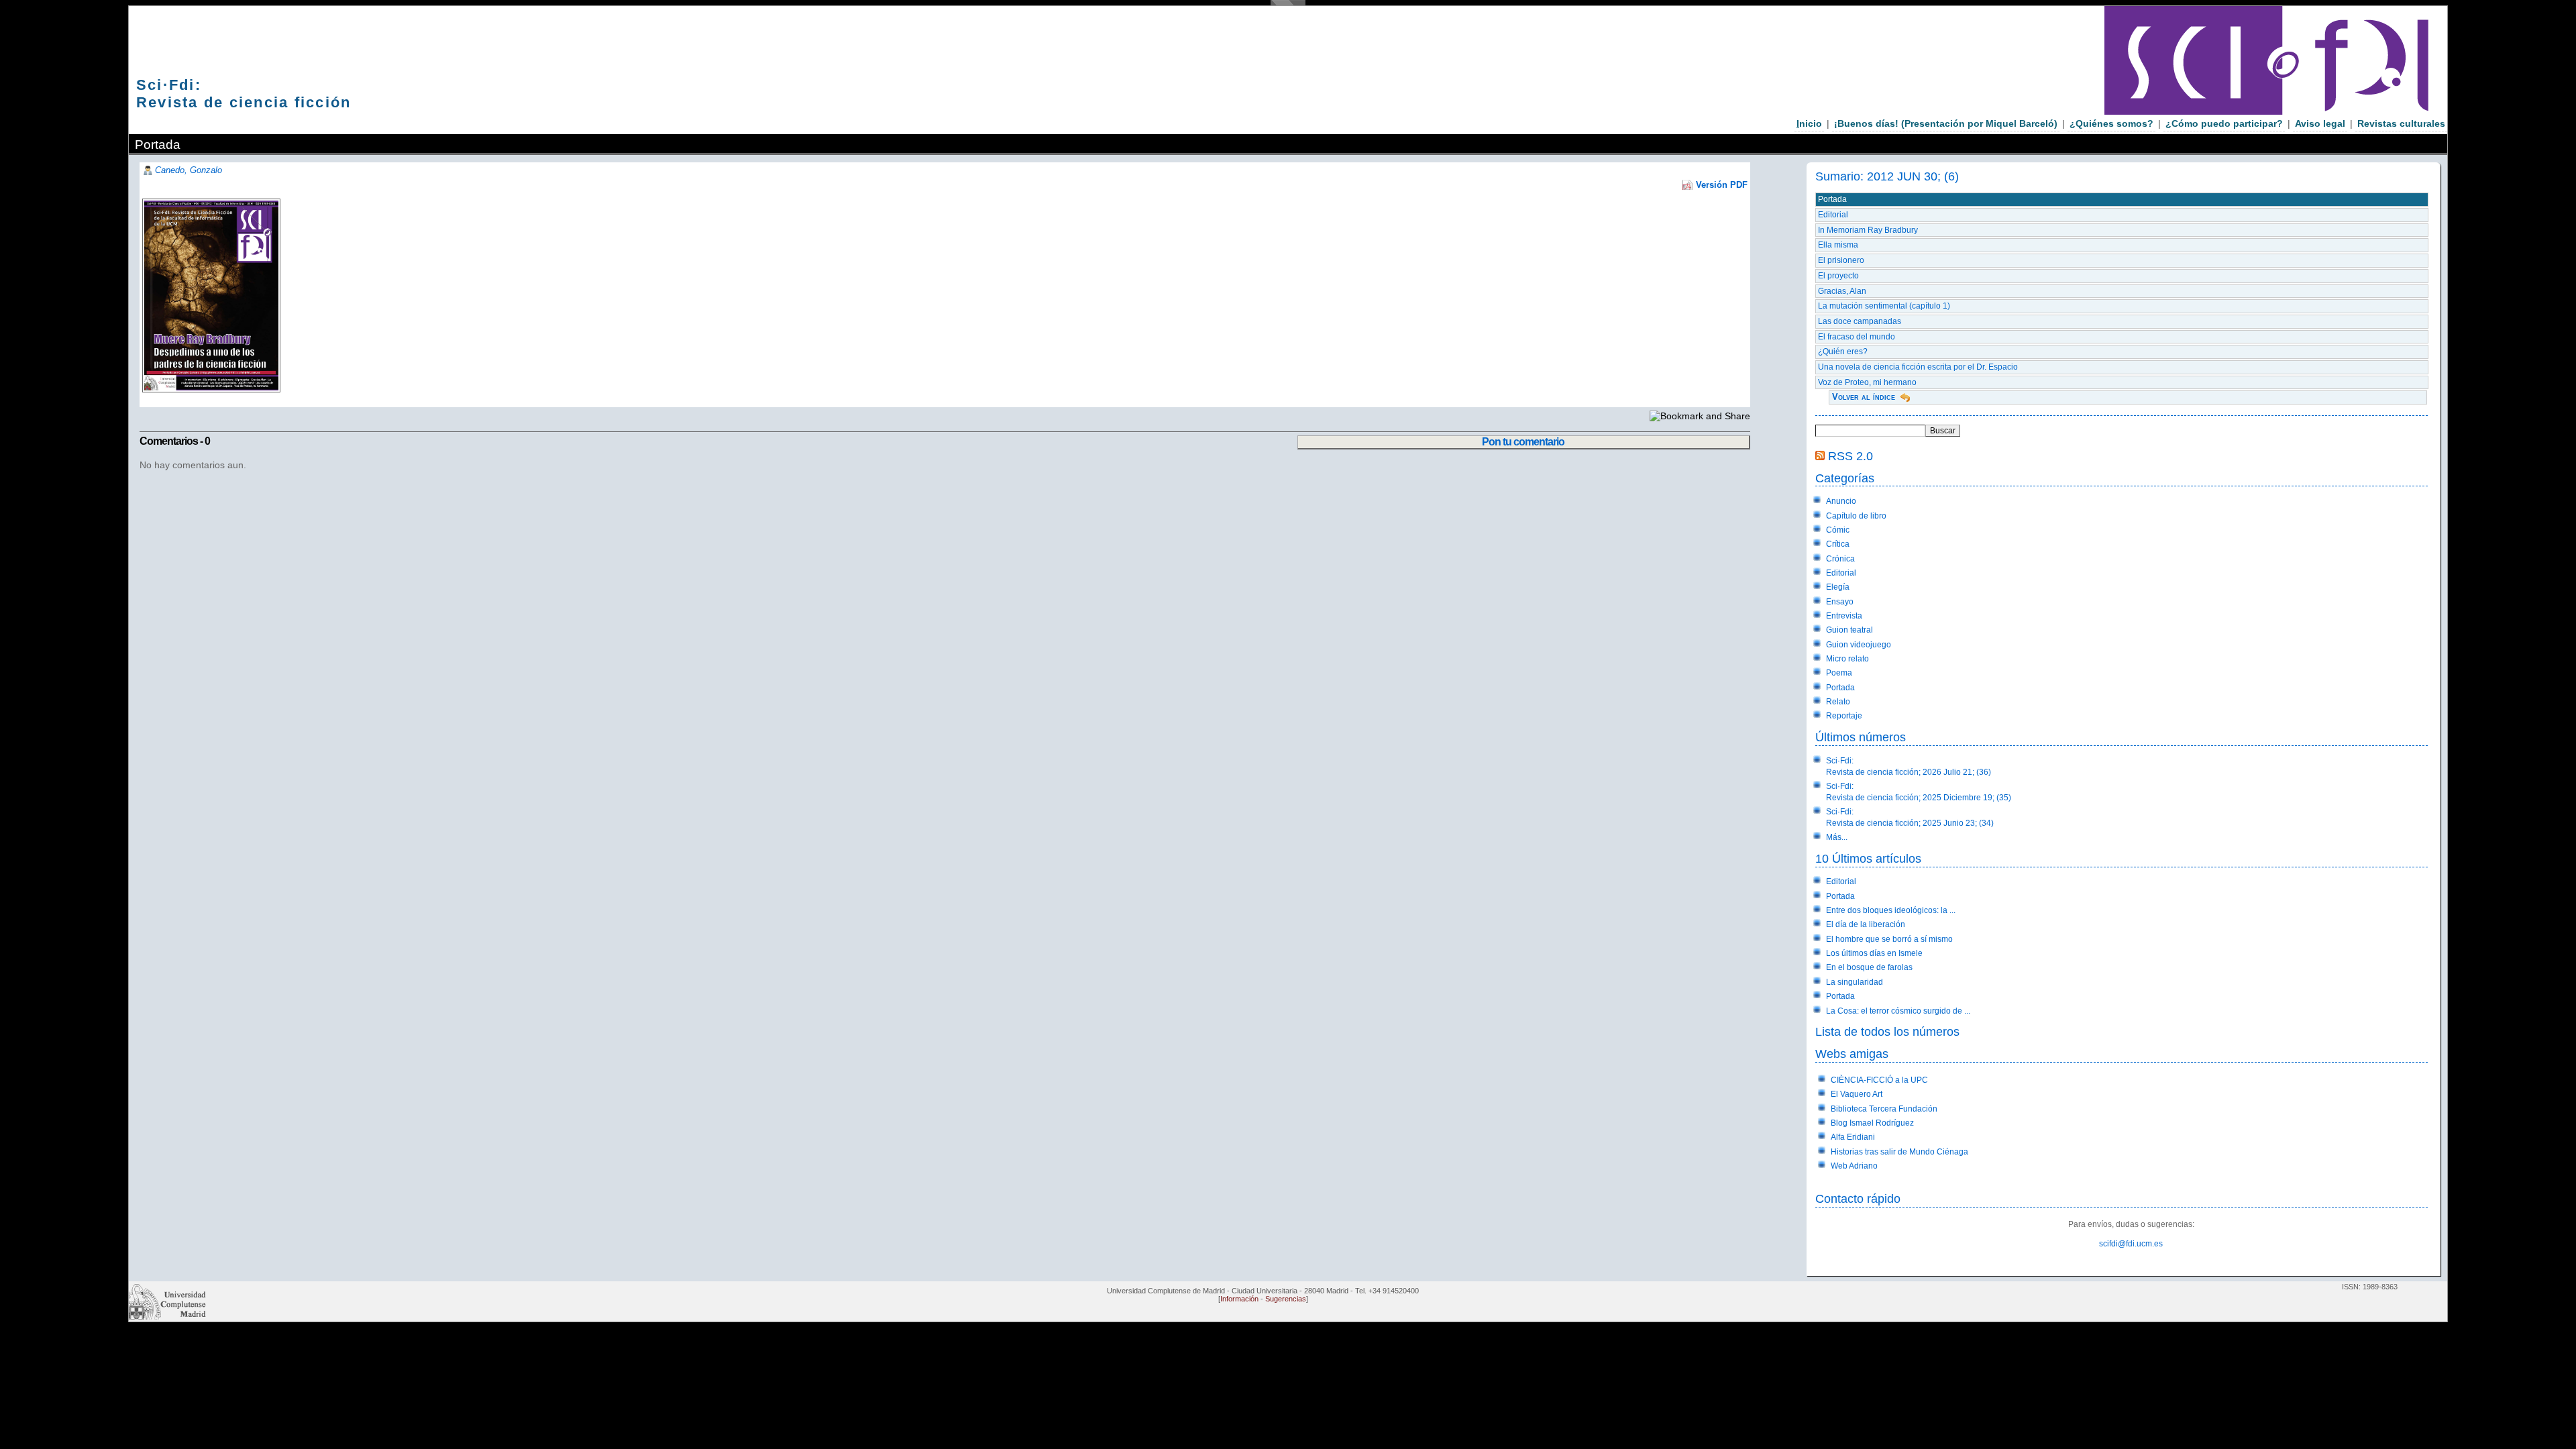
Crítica (1838, 544)
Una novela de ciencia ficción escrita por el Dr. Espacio (1918, 367)
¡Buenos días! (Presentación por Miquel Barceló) (1946, 123)
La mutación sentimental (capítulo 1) (1884, 306)
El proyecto (1838, 276)
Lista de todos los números (1887, 1031)
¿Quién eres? (1843, 352)
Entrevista (1844, 616)
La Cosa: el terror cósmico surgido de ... (1898, 1011)
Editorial (1833, 215)
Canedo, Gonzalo (189, 170)
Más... (1837, 837)
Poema (1839, 673)
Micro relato (1847, 659)
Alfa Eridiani (1853, 1137)
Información (1239, 1299)
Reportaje (1844, 716)
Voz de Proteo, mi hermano (1867, 382)
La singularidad (1855, 982)
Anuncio (1841, 501)
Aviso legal (2320, 123)
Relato (1838, 702)
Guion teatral (1849, 630)
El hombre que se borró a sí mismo (1889, 939)
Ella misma (1838, 245)
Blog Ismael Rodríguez (1872, 1123)
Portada (1832, 199)
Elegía (1838, 587)
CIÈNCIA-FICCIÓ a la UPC (1879, 1080)
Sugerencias (1286, 1299)
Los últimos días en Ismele (1874, 953)
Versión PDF (1722, 185)
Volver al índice (1864, 397)
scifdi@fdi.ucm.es (2131, 1244)
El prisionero (1841, 260)
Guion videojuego (1859, 645)
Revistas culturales (2401, 123)
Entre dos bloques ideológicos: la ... (1891, 910)
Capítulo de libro (1856, 516)
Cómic (1838, 530)
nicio (1809, 123)
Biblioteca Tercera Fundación (1884, 1109)
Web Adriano (1854, 1166)
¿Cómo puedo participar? (2224, 123)
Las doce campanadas (1860, 321)
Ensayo (1840, 602)
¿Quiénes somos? (2111, 123)
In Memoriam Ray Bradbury (1868, 230)
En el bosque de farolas (1869, 967)
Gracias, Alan (1842, 291)
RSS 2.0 (1850, 456)
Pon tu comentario (1523, 442)
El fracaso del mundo (1857, 337)
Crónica (1840, 559)
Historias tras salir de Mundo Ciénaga (1899, 1152)
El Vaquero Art (1857, 1094)
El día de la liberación (1866, 924)
